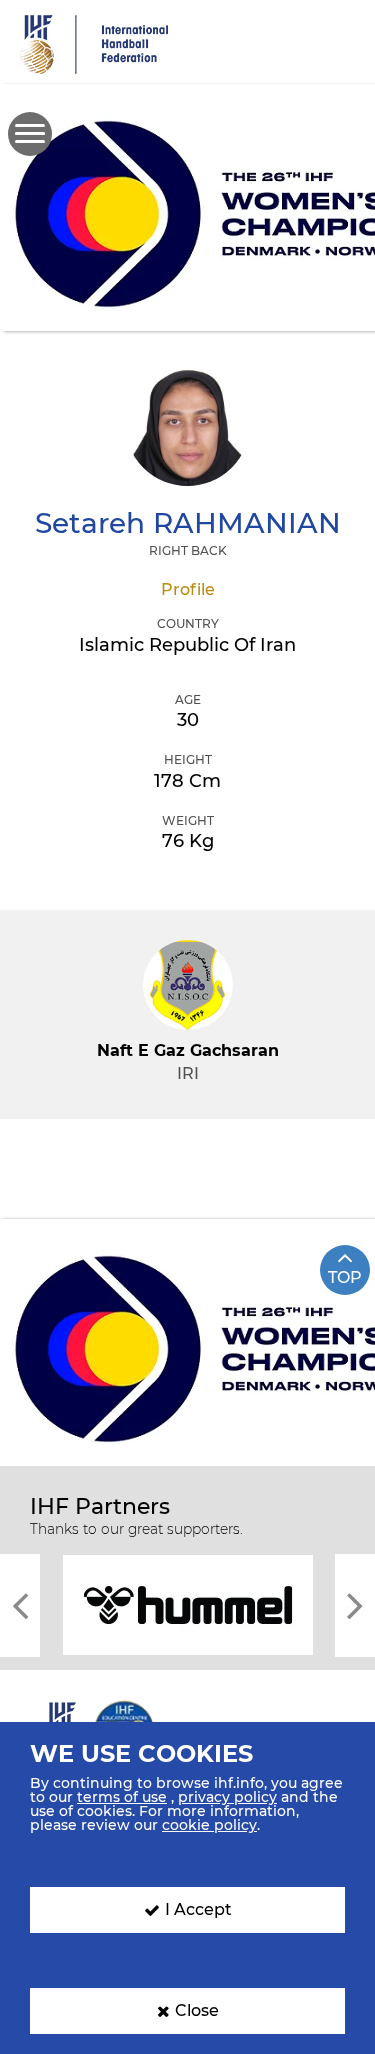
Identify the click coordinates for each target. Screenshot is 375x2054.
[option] (187, 1603)
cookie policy (209, 1825)
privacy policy (227, 1797)
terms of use (122, 1797)
